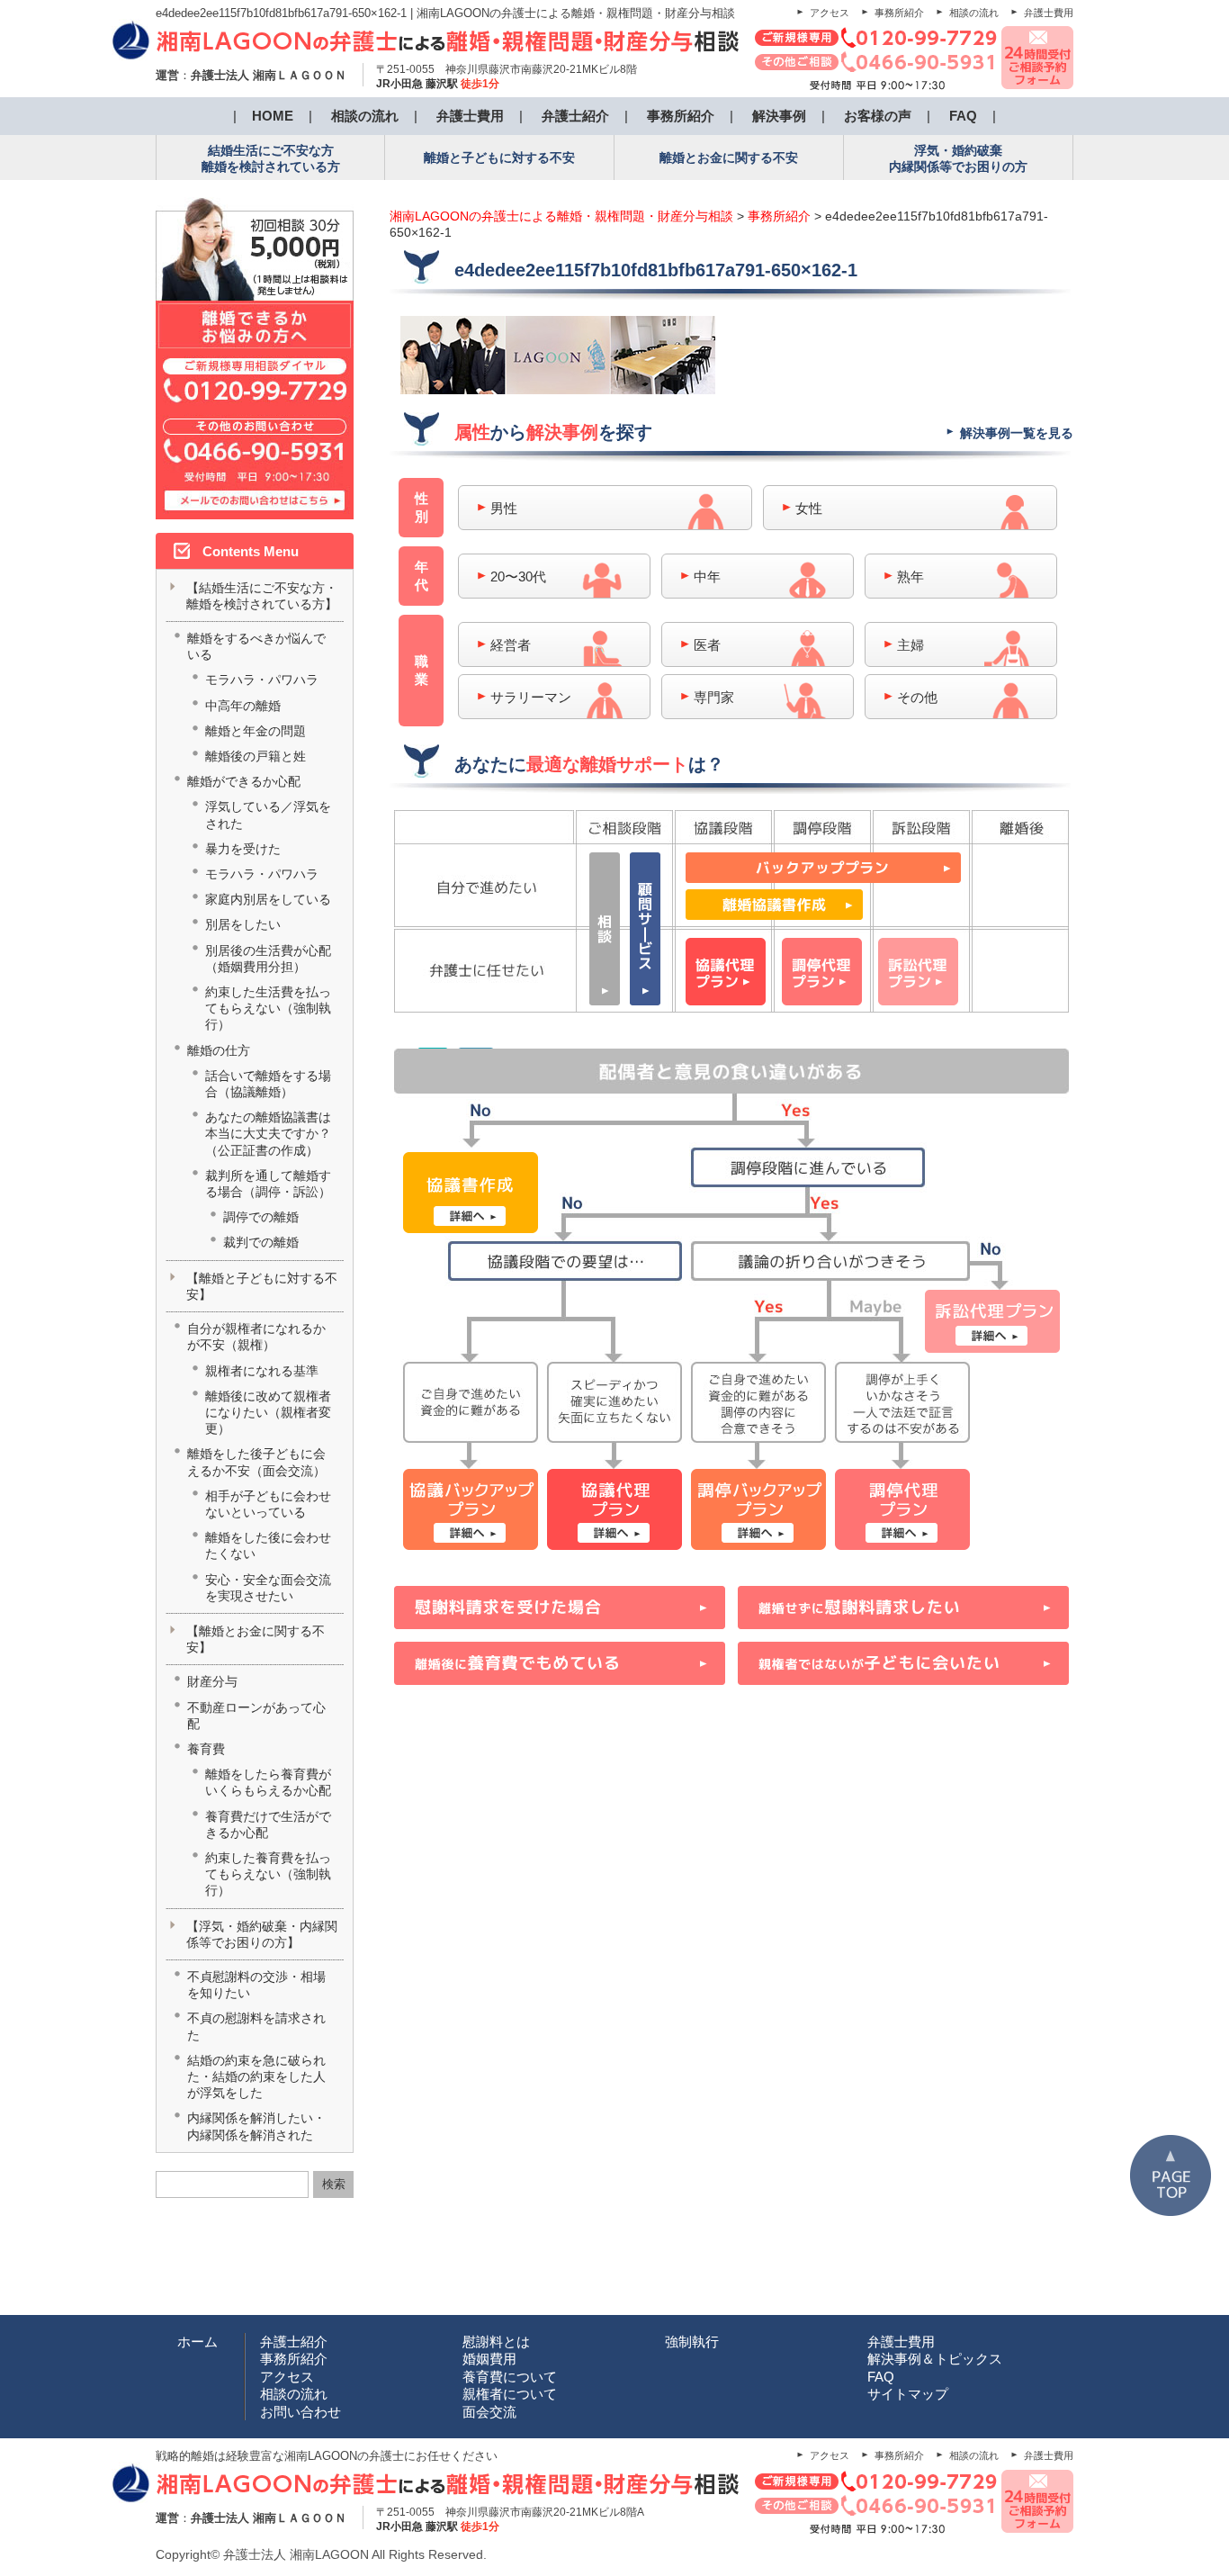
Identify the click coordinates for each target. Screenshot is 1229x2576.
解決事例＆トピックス (935, 2359)
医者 (707, 645)
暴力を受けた (243, 849)
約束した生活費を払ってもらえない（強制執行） (268, 1008)
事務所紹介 (899, 13)
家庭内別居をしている (268, 899)
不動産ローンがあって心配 (256, 1716)
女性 (809, 508)
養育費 (206, 1749)
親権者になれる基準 (262, 1371)
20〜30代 (518, 576)
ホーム (197, 2342)
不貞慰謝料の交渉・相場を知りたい (256, 1985)
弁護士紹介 (575, 116)
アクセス (830, 13)
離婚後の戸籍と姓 (256, 756)
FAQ (963, 116)
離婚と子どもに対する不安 (499, 158)
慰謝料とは (496, 2342)
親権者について (510, 2394)
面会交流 (489, 2412)
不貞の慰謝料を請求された (256, 2026)
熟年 (911, 576)
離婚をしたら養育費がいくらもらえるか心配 (268, 1782)
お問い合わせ (301, 2412)
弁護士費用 (1049, 13)
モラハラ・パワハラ (262, 680)
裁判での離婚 (261, 1242)
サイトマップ (908, 2394)
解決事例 (779, 116)
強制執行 (692, 2342)
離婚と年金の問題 (256, 731)
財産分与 (212, 1681)
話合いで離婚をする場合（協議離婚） (268, 1084)
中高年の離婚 (243, 706)
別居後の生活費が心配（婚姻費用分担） (268, 959)
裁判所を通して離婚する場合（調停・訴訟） (268, 1184)
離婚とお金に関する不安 (729, 158)
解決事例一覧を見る (1017, 433)
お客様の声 (878, 116)
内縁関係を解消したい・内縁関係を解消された (256, 2126)
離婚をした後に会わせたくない (268, 1545)
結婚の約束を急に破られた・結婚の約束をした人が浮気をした (256, 2076)
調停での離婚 (261, 1217)
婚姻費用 (489, 2359)
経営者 (511, 645)
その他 (917, 697)
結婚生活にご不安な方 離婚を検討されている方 (271, 158)
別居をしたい (243, 924)
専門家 (714, 697)
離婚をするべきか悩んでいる (256, 646)
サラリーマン (531, 697)
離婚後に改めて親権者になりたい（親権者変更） (268, 1412)
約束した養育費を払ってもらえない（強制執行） (268, 1874)
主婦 (911, 645)
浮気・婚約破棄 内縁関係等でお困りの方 (958, 158)
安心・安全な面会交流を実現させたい (268, 1588)
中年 (707, 576)
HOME (273, 116)
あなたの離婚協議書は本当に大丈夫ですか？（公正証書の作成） (268, 1133)
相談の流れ (974, 13)
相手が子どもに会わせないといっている (268, 1504)
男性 (504, 508)
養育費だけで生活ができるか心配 (268, 1824)
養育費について (510, 2377)
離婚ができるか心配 (244, 781)
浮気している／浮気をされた (268, 815)
